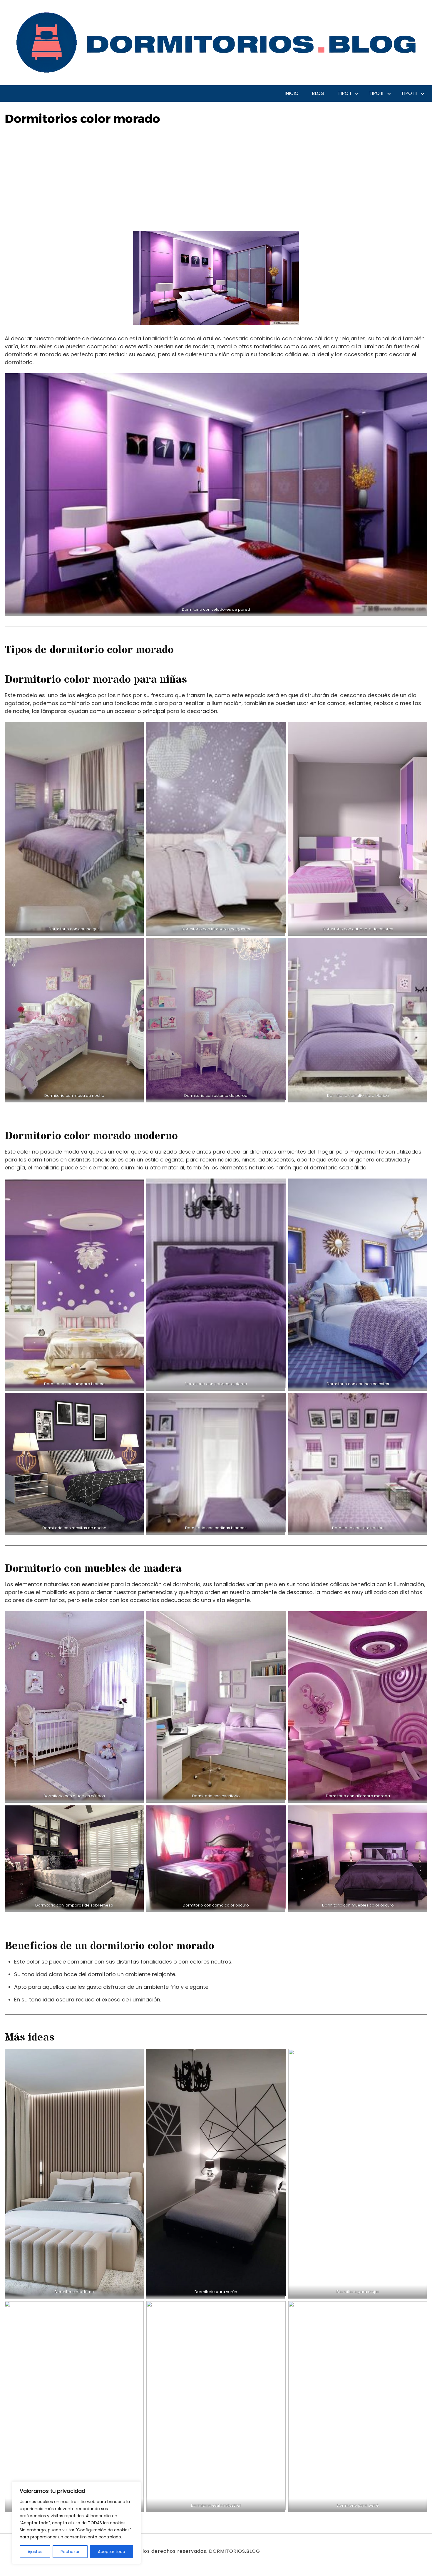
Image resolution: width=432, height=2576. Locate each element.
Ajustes (35, 2552)
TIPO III (409, 93)
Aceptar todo (112, 2552)
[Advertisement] (216, 187)
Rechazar (70, 2552)
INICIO (292, 93)
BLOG (318, 93)
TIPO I (344, 93)
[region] (76, 2523)
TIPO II (376, 93)
